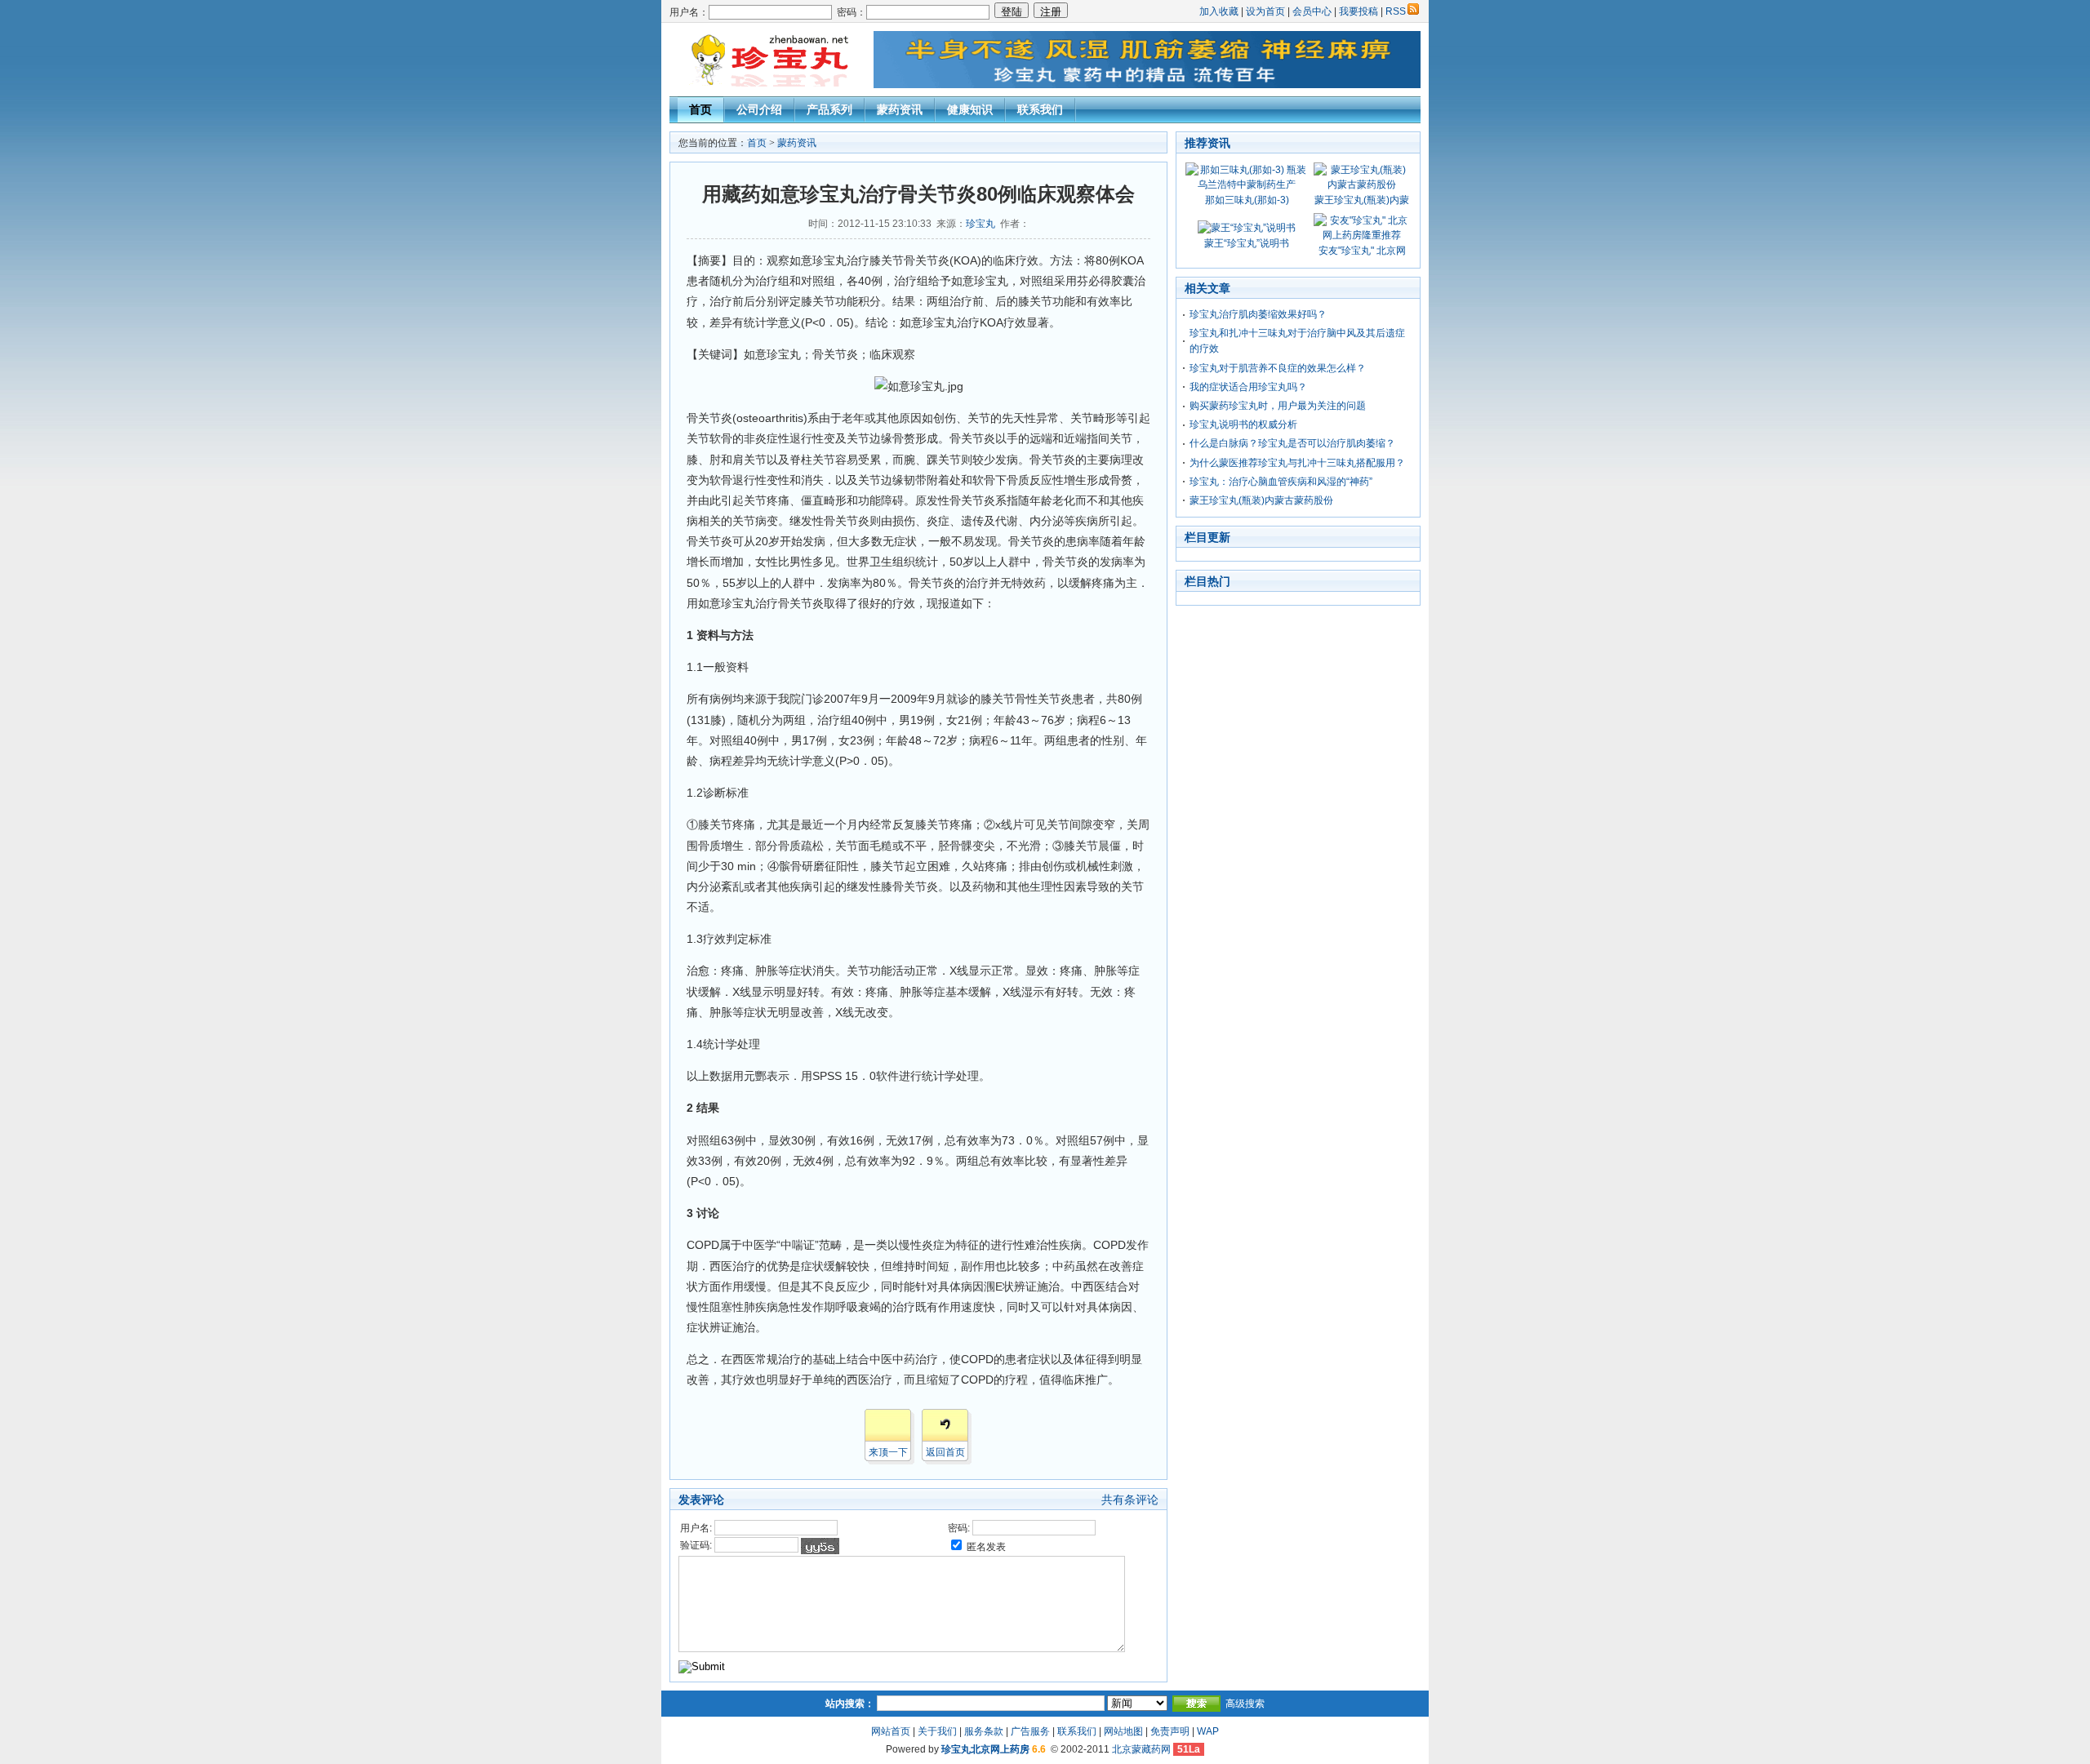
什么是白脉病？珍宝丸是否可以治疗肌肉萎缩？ (1292, 443)
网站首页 (891, 1731)
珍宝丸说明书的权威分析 (1243, 424)
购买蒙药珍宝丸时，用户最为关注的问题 (1278, 406)
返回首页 (945, 1452)
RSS (1396, 11)
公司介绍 (759, 109)
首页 (700, 109)
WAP (1208, 1731)
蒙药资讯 (900, 109)
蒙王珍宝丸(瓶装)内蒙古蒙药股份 (1261, 500)
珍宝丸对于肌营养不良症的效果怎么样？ (1278, 368)
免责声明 (1170, 1731)
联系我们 (1040, 109)
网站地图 (1123, 1731)
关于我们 (937, 1731)
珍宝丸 (981, 224)
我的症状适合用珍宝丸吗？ (1248, 387)
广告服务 (1030, 1731)
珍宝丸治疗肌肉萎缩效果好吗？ (1258, 314)
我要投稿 (1358, 11)
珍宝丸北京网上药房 (985, 1749)
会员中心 (1312, 11)
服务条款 (984, 1731)
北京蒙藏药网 (1141, 1749)
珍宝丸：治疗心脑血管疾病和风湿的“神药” (1281, 482)
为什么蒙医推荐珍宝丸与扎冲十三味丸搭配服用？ (1297, 463)
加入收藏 (1219, 11)
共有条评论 (1130, 1500)
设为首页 (1265, 11)
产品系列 (829, 109)
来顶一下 (888, 1452)
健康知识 (970, 109)
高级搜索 (1245, 1704)
